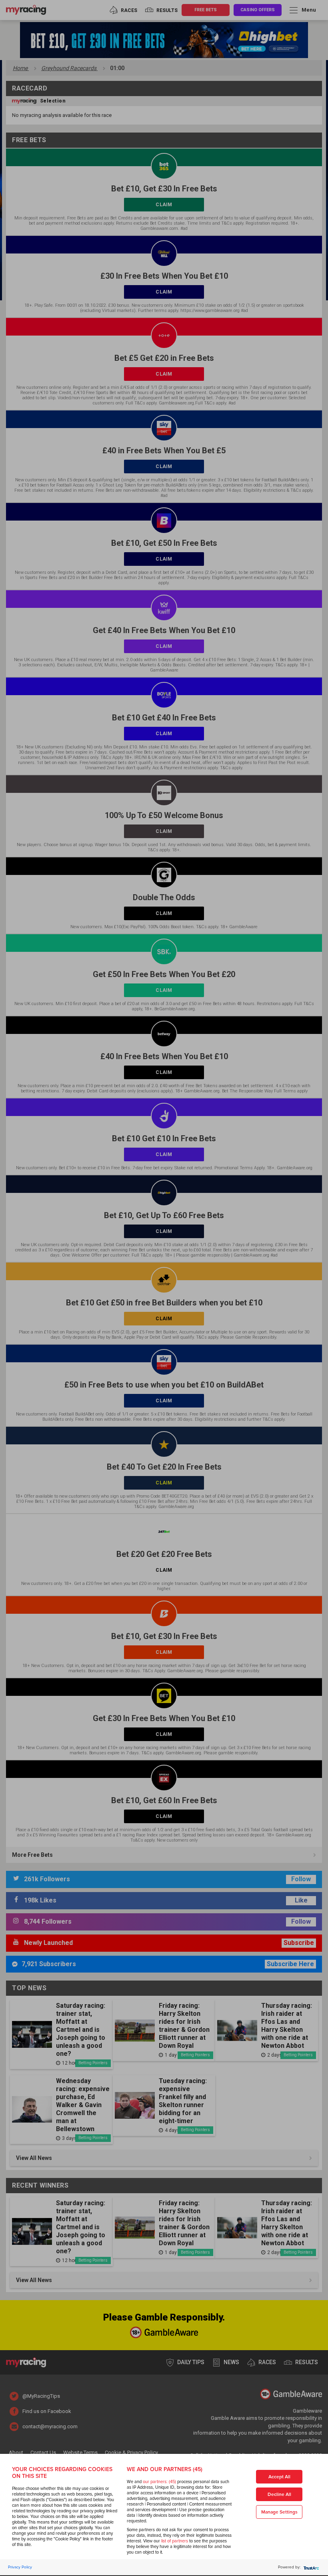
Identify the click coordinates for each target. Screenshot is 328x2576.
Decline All (279, 2495)
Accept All (279, 2477)
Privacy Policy (20, 2567)
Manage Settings (279, 2512)
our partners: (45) (159, 2482)
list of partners (175, 2541)
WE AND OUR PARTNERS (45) (165, 2469)
